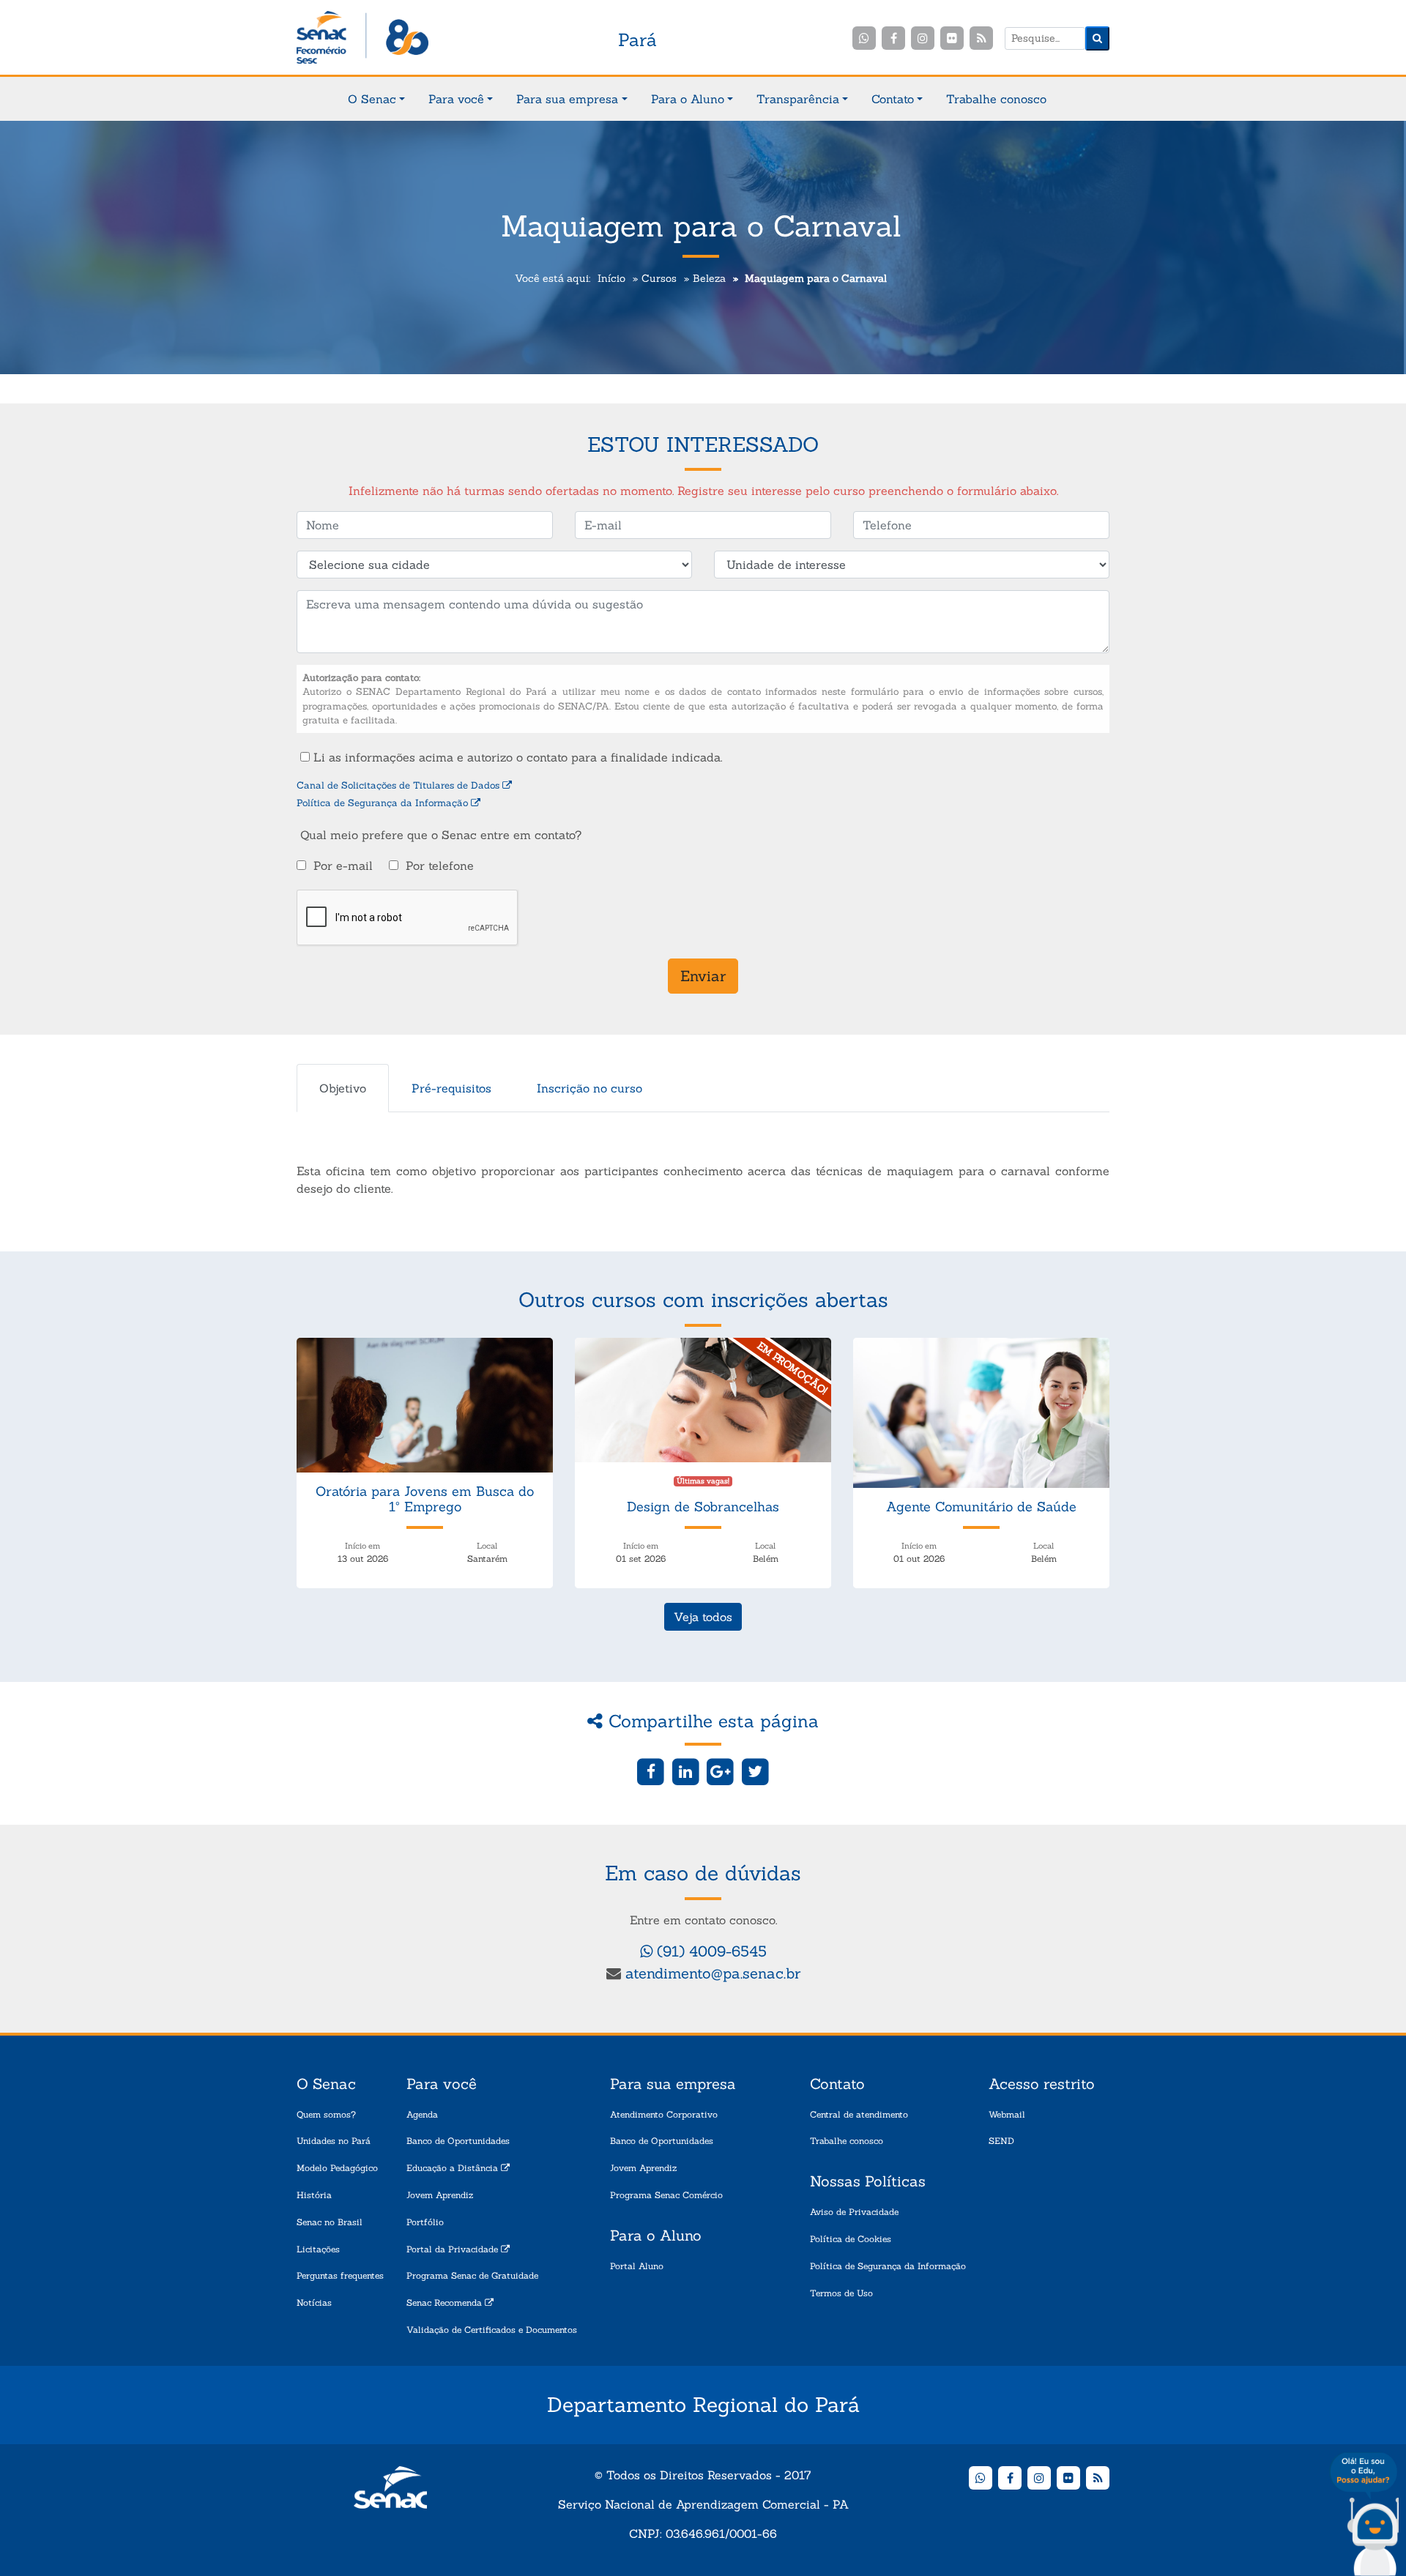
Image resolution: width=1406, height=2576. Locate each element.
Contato (893, 99)
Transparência (798, 99)
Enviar (703, 976)
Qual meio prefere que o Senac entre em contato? (441, 835)
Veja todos (703, 1617)
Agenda (422, 2114)
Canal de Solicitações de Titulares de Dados (399, 785)
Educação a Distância (454, 2168)
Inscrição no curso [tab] (589, 1088)
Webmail (1007, 2114)
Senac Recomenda (446, 2303)
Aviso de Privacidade (854, 2212)
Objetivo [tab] (343, 1088)
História (314, 2195)
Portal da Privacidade (454, 2249)
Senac (362, 38)
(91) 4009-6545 (710, 1951)
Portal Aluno (637, 2266)
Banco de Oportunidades (458, 2141)
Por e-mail (343, 866)
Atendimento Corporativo (664, 2114)
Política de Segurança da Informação (384, 803)
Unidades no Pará (334, 2141)
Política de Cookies (851, 2239)
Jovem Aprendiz (440, 2195)
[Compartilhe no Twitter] (755, 1771)
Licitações (318, 2249)
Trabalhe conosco (996, 99)
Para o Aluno (688, 99)
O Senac (372, 99)
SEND (1001, 2141)
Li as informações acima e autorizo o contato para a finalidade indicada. (516, 757)
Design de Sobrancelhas (703, 1507)
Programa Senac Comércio (666, 2195)
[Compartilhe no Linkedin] (686, 1771)
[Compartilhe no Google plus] (721, 1771)
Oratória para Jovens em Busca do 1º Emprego (425, 1499)
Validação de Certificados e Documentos (492, 2330)
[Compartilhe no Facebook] (651, 1771)
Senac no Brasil (330, 2222)
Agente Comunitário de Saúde (981, 1507)
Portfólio (425, 2222)
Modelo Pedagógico (337, 2168)
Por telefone (440, 866)
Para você (456, 99)
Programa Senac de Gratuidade (472, 2275)
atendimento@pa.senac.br (713, 1973)
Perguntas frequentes (340, 2275)
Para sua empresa (567, 99)
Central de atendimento (859, 2114)
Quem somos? (326, 2114)
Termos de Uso (841, 2293)
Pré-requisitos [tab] (451, 1088)
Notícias (314, 2303)
